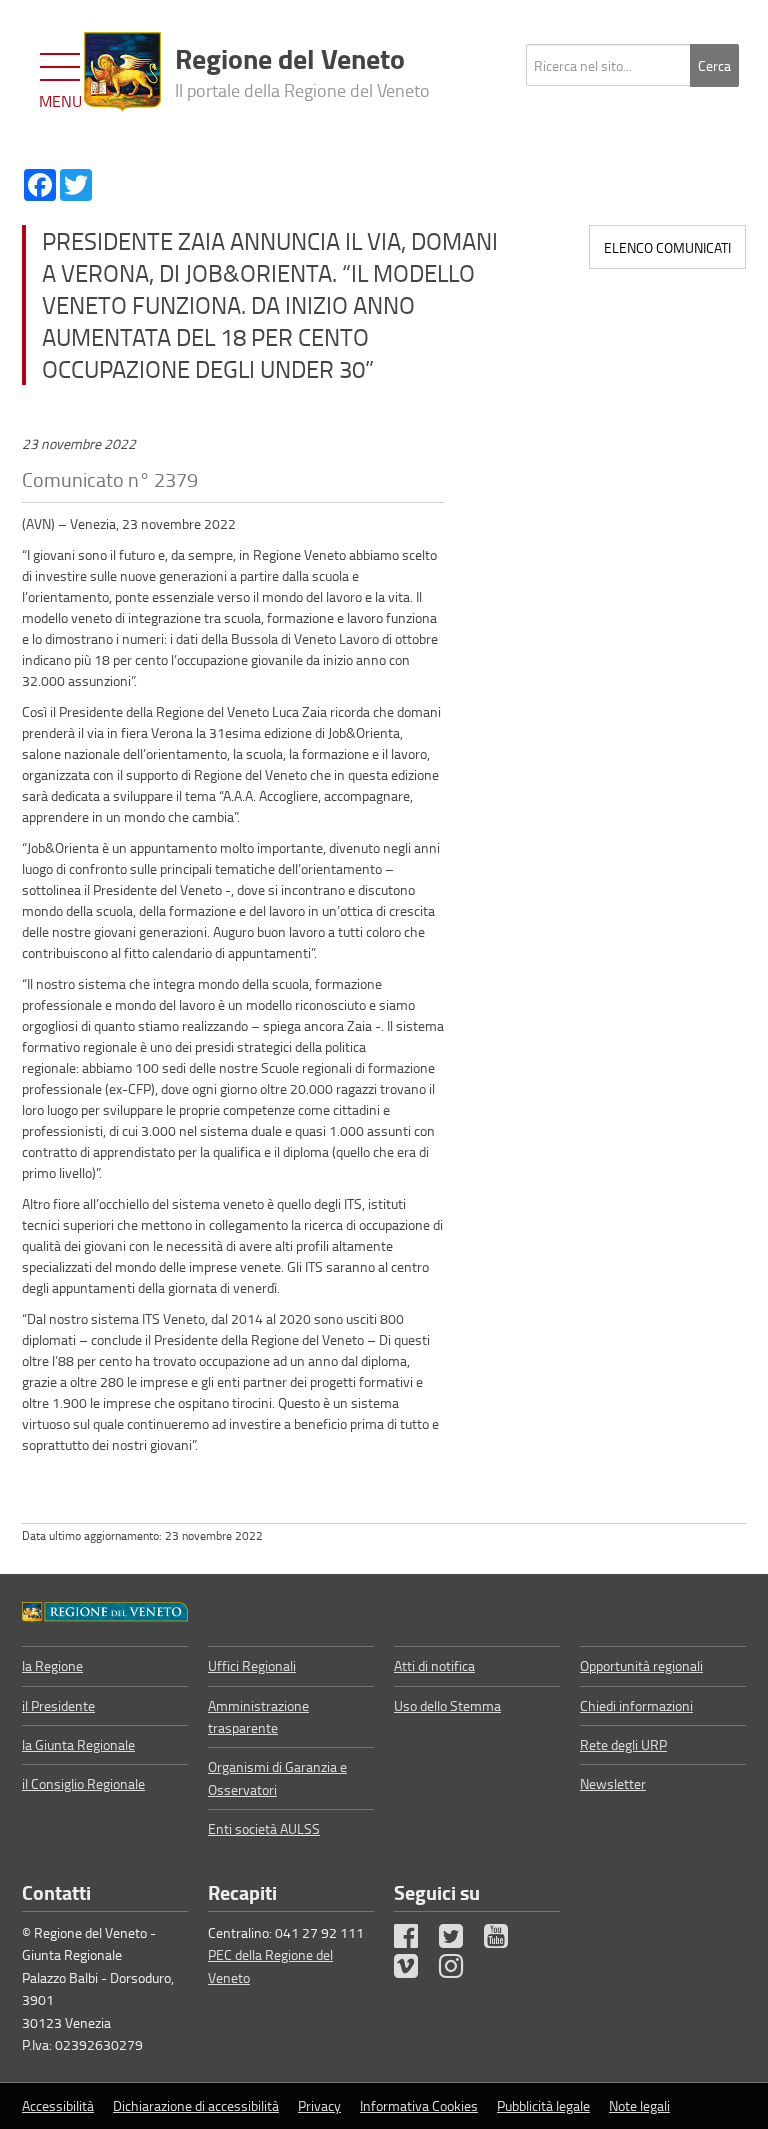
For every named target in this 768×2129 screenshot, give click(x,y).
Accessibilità (58, 2105)
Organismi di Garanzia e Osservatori (277, 1777)
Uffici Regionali (252, 1665)
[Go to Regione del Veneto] (105, 1610)
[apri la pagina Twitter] (460, 1940)
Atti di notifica (434, 1665)
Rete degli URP (623, 1744)
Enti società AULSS (264, 1828)
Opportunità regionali (641, 1665)
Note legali (639, 2105)
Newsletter (613, 1783)
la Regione (52, 1665)
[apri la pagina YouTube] (505, 1940)
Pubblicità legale (543, 2105)
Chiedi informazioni (636, 1705)
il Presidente (58, 1705)
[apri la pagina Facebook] (415, 1940)
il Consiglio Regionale (83, 1783)
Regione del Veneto (302, 70)
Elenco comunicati (667, 247)
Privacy (319, 2105)
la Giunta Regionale (78, 1744)
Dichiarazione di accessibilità (196, 2105)
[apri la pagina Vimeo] (415, 1970)
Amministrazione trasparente (258, 1716)
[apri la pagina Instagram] (460, 1970)
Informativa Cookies (419, 2105)
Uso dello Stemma (447, 1705)
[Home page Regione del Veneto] (122, 72)
